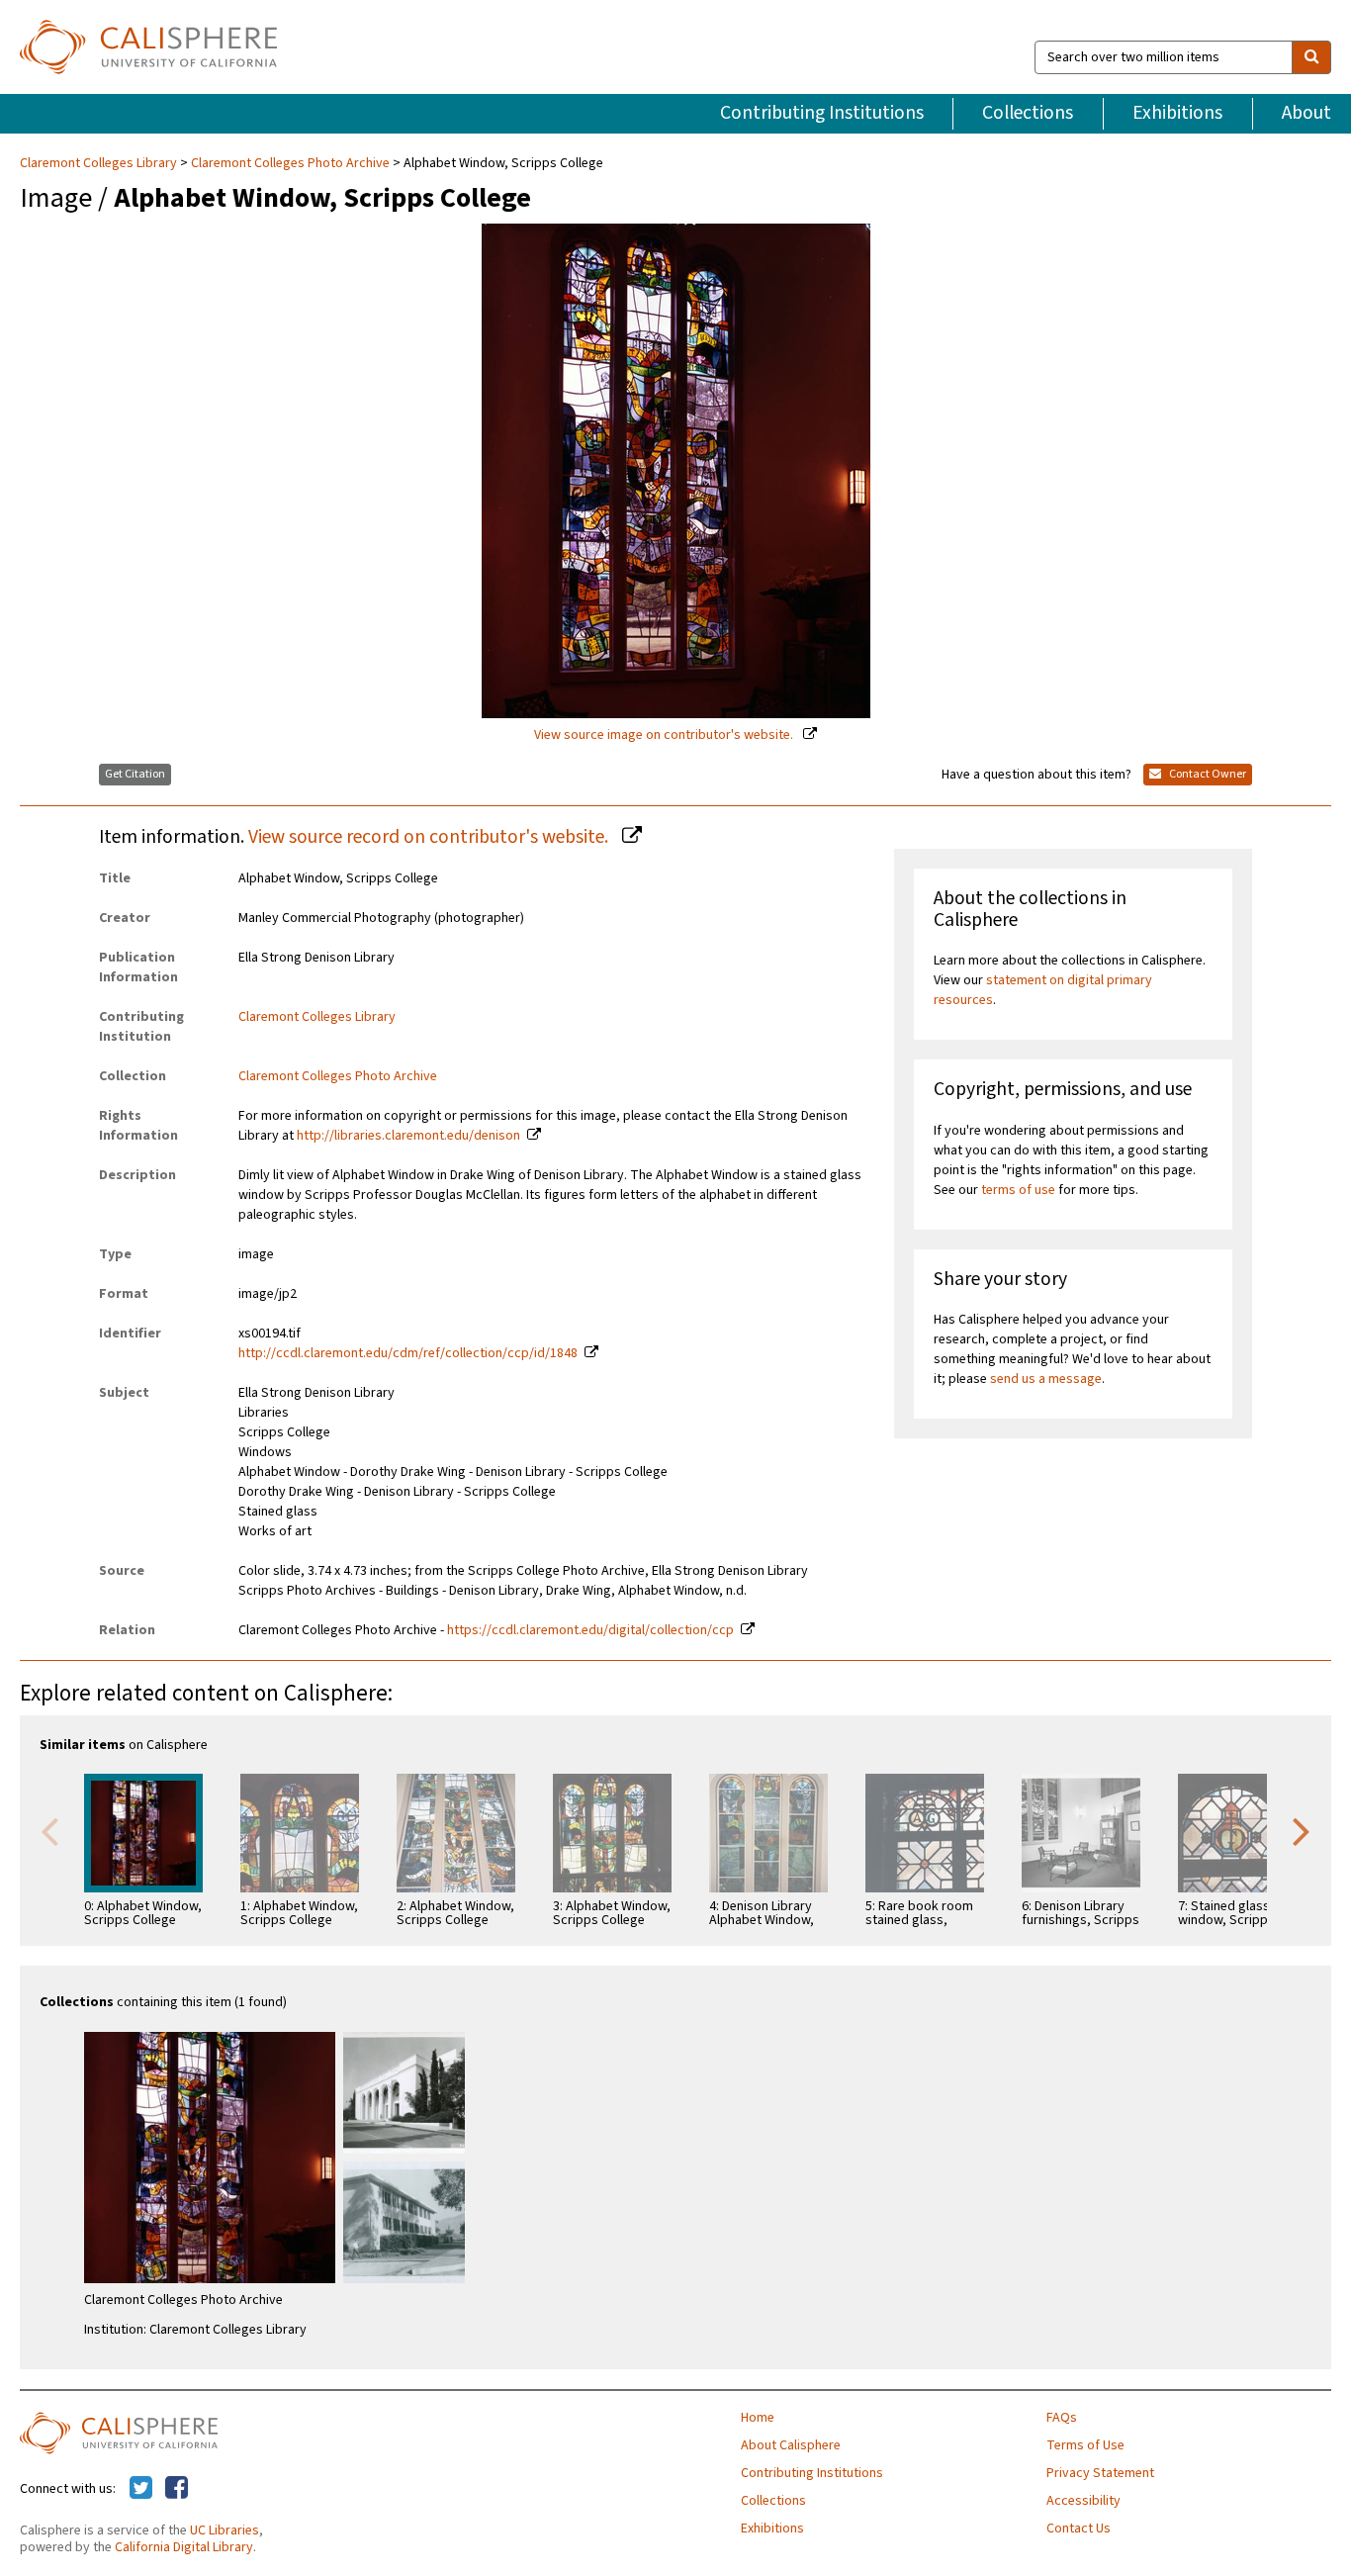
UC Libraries (225, 2530)
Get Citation (135, 774)
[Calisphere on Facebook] (177, 2489)
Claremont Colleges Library (100, 163)
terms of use (1018, 1190)
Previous (49, 1830)
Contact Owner (1207, 774)
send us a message (1046, 1379)
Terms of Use (1085, 2445)
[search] (1311, 57)
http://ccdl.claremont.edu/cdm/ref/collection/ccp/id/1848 (408, 1353)
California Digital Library (184, 2547)
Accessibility (1083, 2501)
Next (1302, 1830)
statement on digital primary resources (1043, 990)
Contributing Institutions (822, 113)
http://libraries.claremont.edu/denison (408, 1136)
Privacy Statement (1100, 2473)
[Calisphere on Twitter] (141, 2489)
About (1306, 113)
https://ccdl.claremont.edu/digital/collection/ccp (590, 1630)
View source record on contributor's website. (430, 837)
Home (758, 2418)
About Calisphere (791, 2445)
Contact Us (1079, 2529)
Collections (1028, 113)
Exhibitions (1177, 113)
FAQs (1062, 2418)
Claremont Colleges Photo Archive (290, 163)
